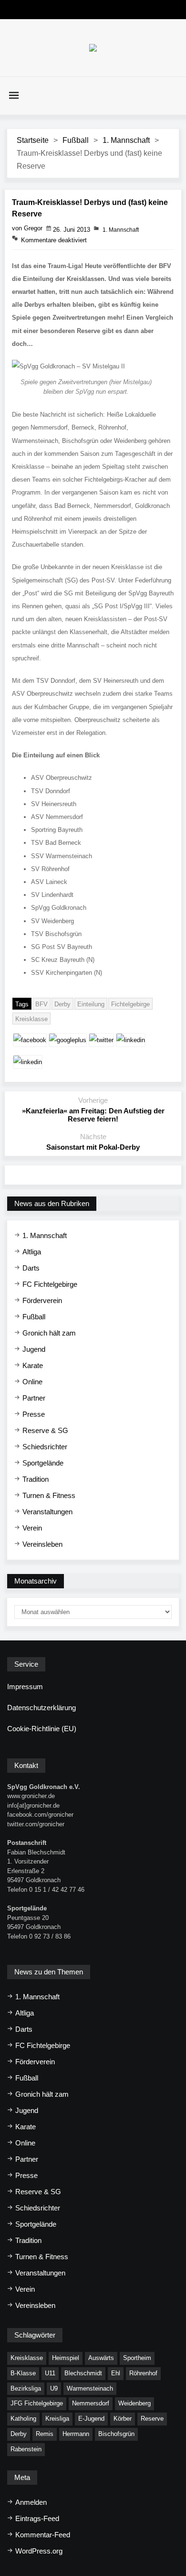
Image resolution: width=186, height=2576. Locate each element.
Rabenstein (26, 2449)
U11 (50, 2373)
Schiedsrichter (45, 1447)
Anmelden (31, 2502)
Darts (31, 1268)
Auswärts (101, 2358)
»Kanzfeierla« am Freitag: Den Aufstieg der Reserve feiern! (93, 1115)
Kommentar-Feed (43, 2535)
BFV (41, 1004)
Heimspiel (66, 2358)
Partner (34, 1398)
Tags (22, 1004)
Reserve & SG (45, 1430)
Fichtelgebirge (130, 1004)
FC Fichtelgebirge (50, 1284)
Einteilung (91, 1004)
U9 (54, 2388)
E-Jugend (91, 2419)
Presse (34, 1414)
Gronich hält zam (49, 1333)
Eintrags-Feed (37, 2518)
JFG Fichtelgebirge (37, 2403)
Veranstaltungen (47, 1512)
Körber (123, 2419)
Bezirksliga (26, 2388)
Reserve (152, 2419)
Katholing (23, 2419)
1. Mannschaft (126, 140)
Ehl (116, 2373)
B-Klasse (23, 2373)
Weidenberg (134, 2403)
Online (32, 1382)
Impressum (25, 1687)
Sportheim (137, 2358)
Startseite (33, 140)
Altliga (32, 1252)
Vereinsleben (42, 1544)
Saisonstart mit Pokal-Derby (93, 1147)
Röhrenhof (143, 2373)
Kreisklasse (31, 1019)
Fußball (76, 140)
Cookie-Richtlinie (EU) (42, 1729)
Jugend (34, 1349)
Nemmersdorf (91, 2403)
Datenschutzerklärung (41, 1708)
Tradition (36, 1479)
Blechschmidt (83, 2373)
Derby (62, 1004)
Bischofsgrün (116, 2434)
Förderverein (42, 1300)
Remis (45, 2434)
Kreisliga (57, 2419)
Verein (32, 1528)
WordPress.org (39, 2551)
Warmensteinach (90, 2388)
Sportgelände (43, 1463)
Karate (33, 1365)
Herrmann (76, 2434)
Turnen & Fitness (49, 1495)
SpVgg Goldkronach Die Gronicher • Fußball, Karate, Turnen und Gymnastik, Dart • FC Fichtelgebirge (93, 48)
